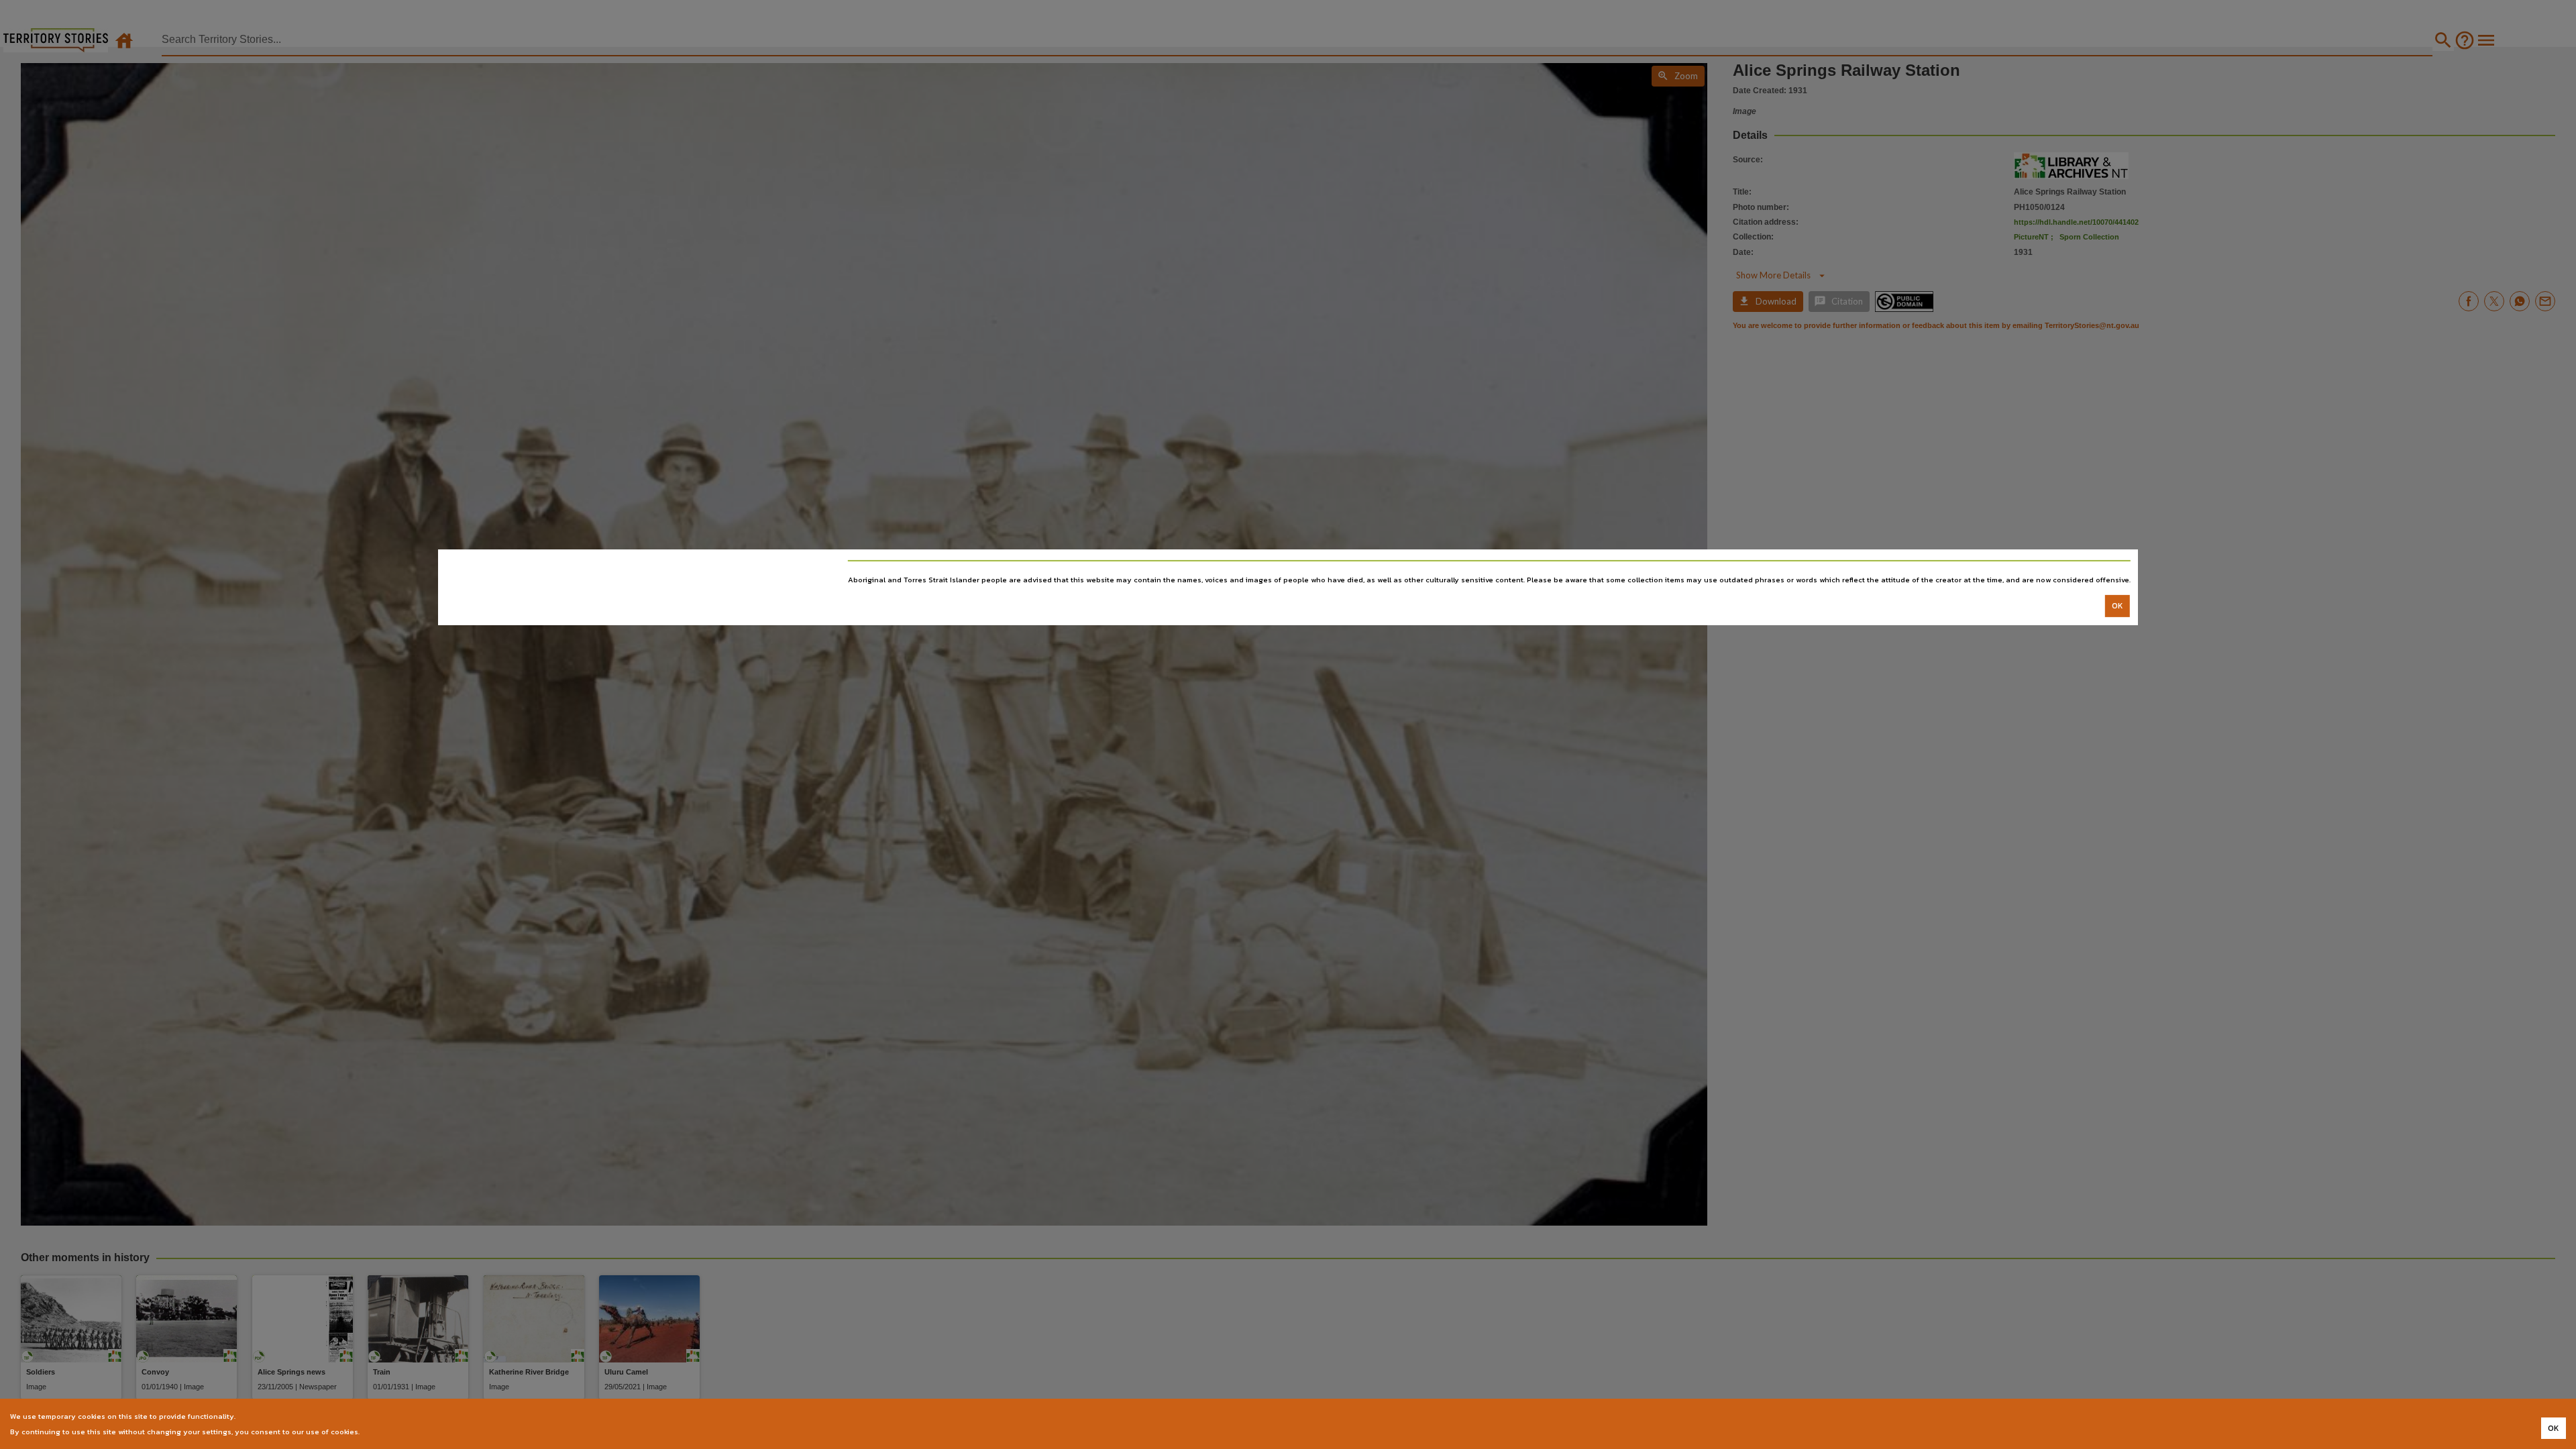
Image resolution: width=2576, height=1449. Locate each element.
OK (2117, 606)
